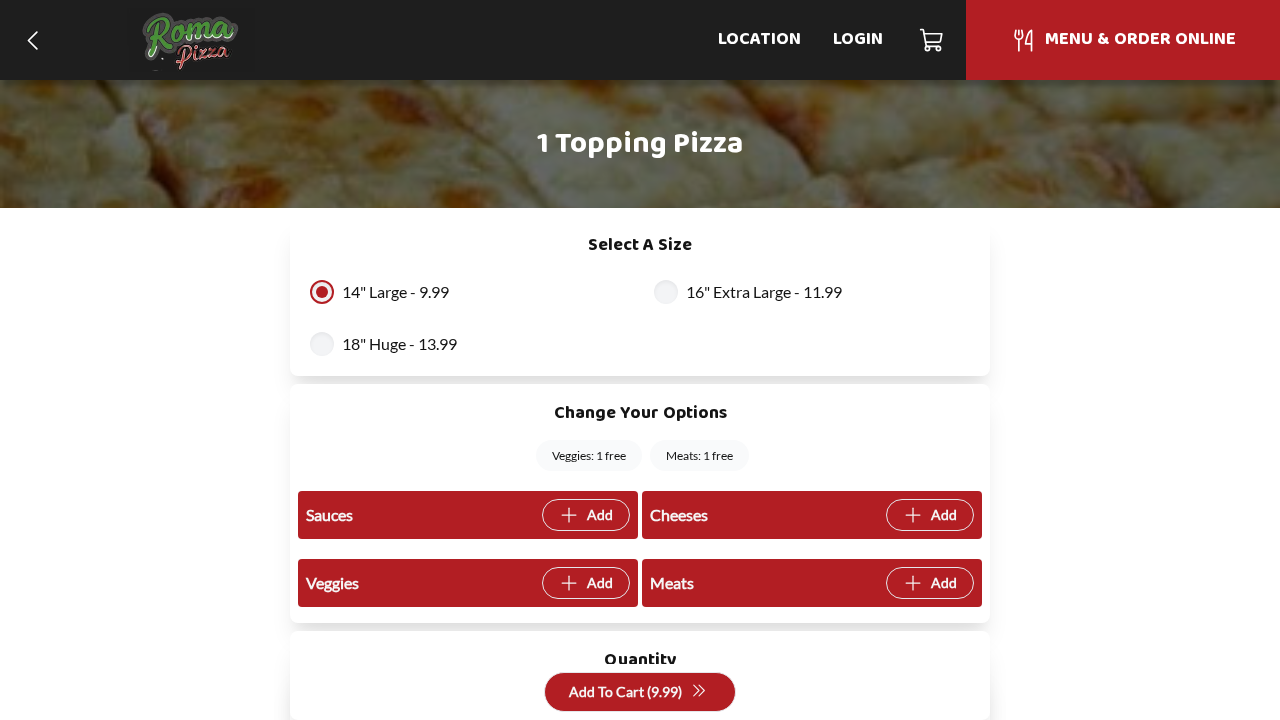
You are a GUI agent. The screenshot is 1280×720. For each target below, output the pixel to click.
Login (858, 39)
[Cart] (932, 40)
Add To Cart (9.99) (625, 691)
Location (759, 39)
